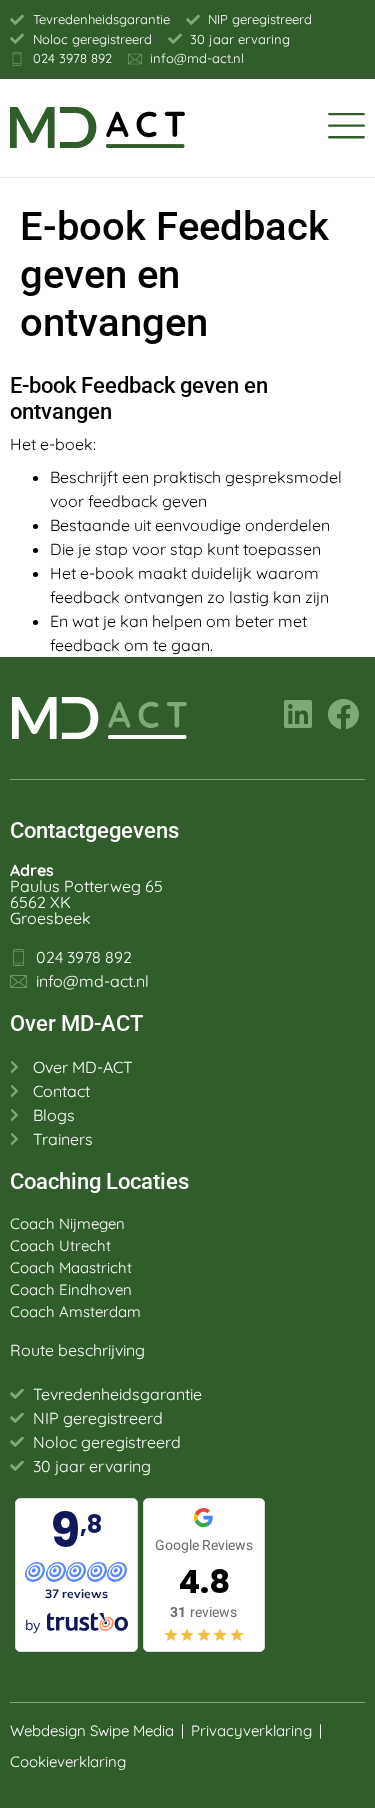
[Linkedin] (297, 714)
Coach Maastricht (71, 1267)
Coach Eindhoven (71, 1289)
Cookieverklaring (70, 1761)
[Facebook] (342, 714)
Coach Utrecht (60, 1245)
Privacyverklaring (251, 1730)
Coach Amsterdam (75, 1311)
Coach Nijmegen (67, 1223)
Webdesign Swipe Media (92, 1730)
